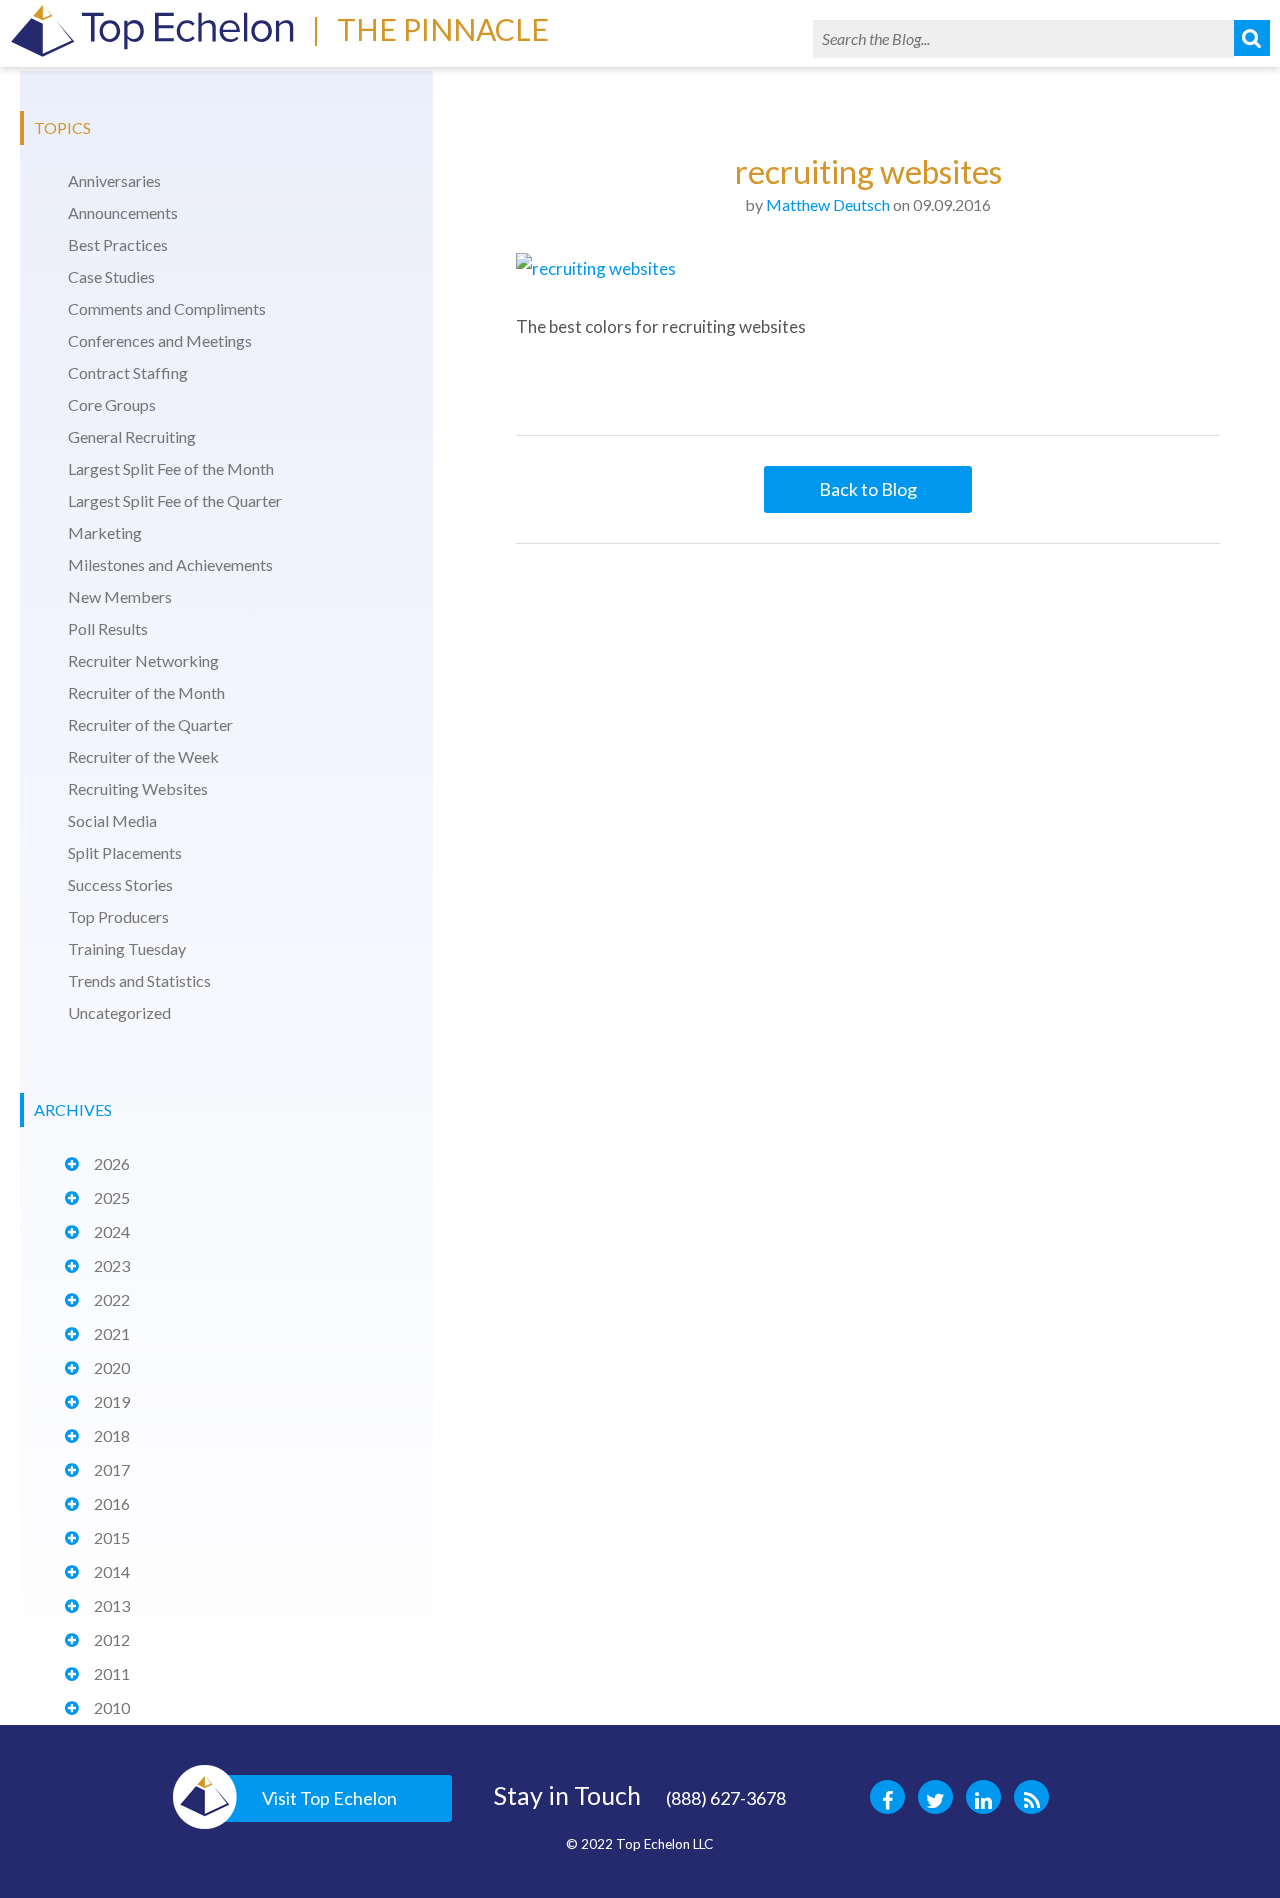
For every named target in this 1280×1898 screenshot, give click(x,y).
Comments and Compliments (167, 308)
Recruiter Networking (143, 660)
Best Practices (118, 244)
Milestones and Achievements (170, 564)
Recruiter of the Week (143, 756)
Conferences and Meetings (160, 340)
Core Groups (112, 404)
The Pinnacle (443, 29)
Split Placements (125, 852)
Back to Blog (868, 489)
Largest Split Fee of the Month (171, 468)
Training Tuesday (127, 948)
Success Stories (120, 884)
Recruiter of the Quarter (150, 724)
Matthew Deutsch (828, 204)
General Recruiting (132, 436)
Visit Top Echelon (329, 1798)
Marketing (105, 532)
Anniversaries (114, 180)
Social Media (112, 820)
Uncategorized (119, 1012)
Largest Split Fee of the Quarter (175, 500)
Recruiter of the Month (146, 692)
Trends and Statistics (139, 980)
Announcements (123, 212)
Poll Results (108, 628)
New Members (120, 596)
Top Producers (118, 916)
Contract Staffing (128, 372)
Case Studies (111, 276)
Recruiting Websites (138, 788)
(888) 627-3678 (726, 1798)
